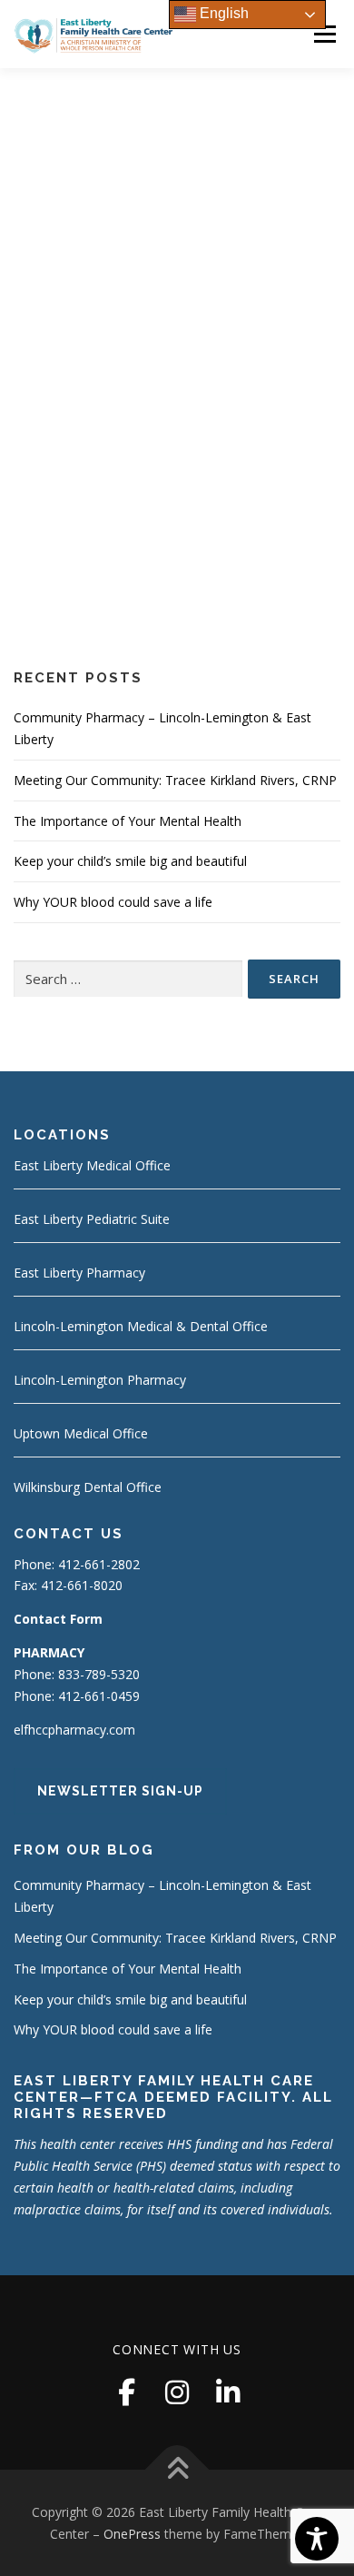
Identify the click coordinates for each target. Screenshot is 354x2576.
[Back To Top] (177, 2469)
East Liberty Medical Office (92, 1165)
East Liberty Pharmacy (79, 1273)
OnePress (132, 2534)
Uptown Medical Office (81, 1433)
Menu (324, 34)
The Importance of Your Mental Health (128, 821)
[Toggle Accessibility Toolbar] (317, 2539)
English (222, 13)
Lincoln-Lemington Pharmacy (100, 1380)
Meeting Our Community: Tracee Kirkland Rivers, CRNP (175, 780)
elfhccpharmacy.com (74, 1730)
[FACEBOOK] (126, 2392)
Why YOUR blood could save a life (113, 902)
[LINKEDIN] (228, 2392)
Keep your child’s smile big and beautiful (130, 861)
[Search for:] (128, 979)
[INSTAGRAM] (177, 2392)
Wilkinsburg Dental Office (88, 1487)
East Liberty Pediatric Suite (92, 1219)
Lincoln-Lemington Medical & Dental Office (141, 1326)
